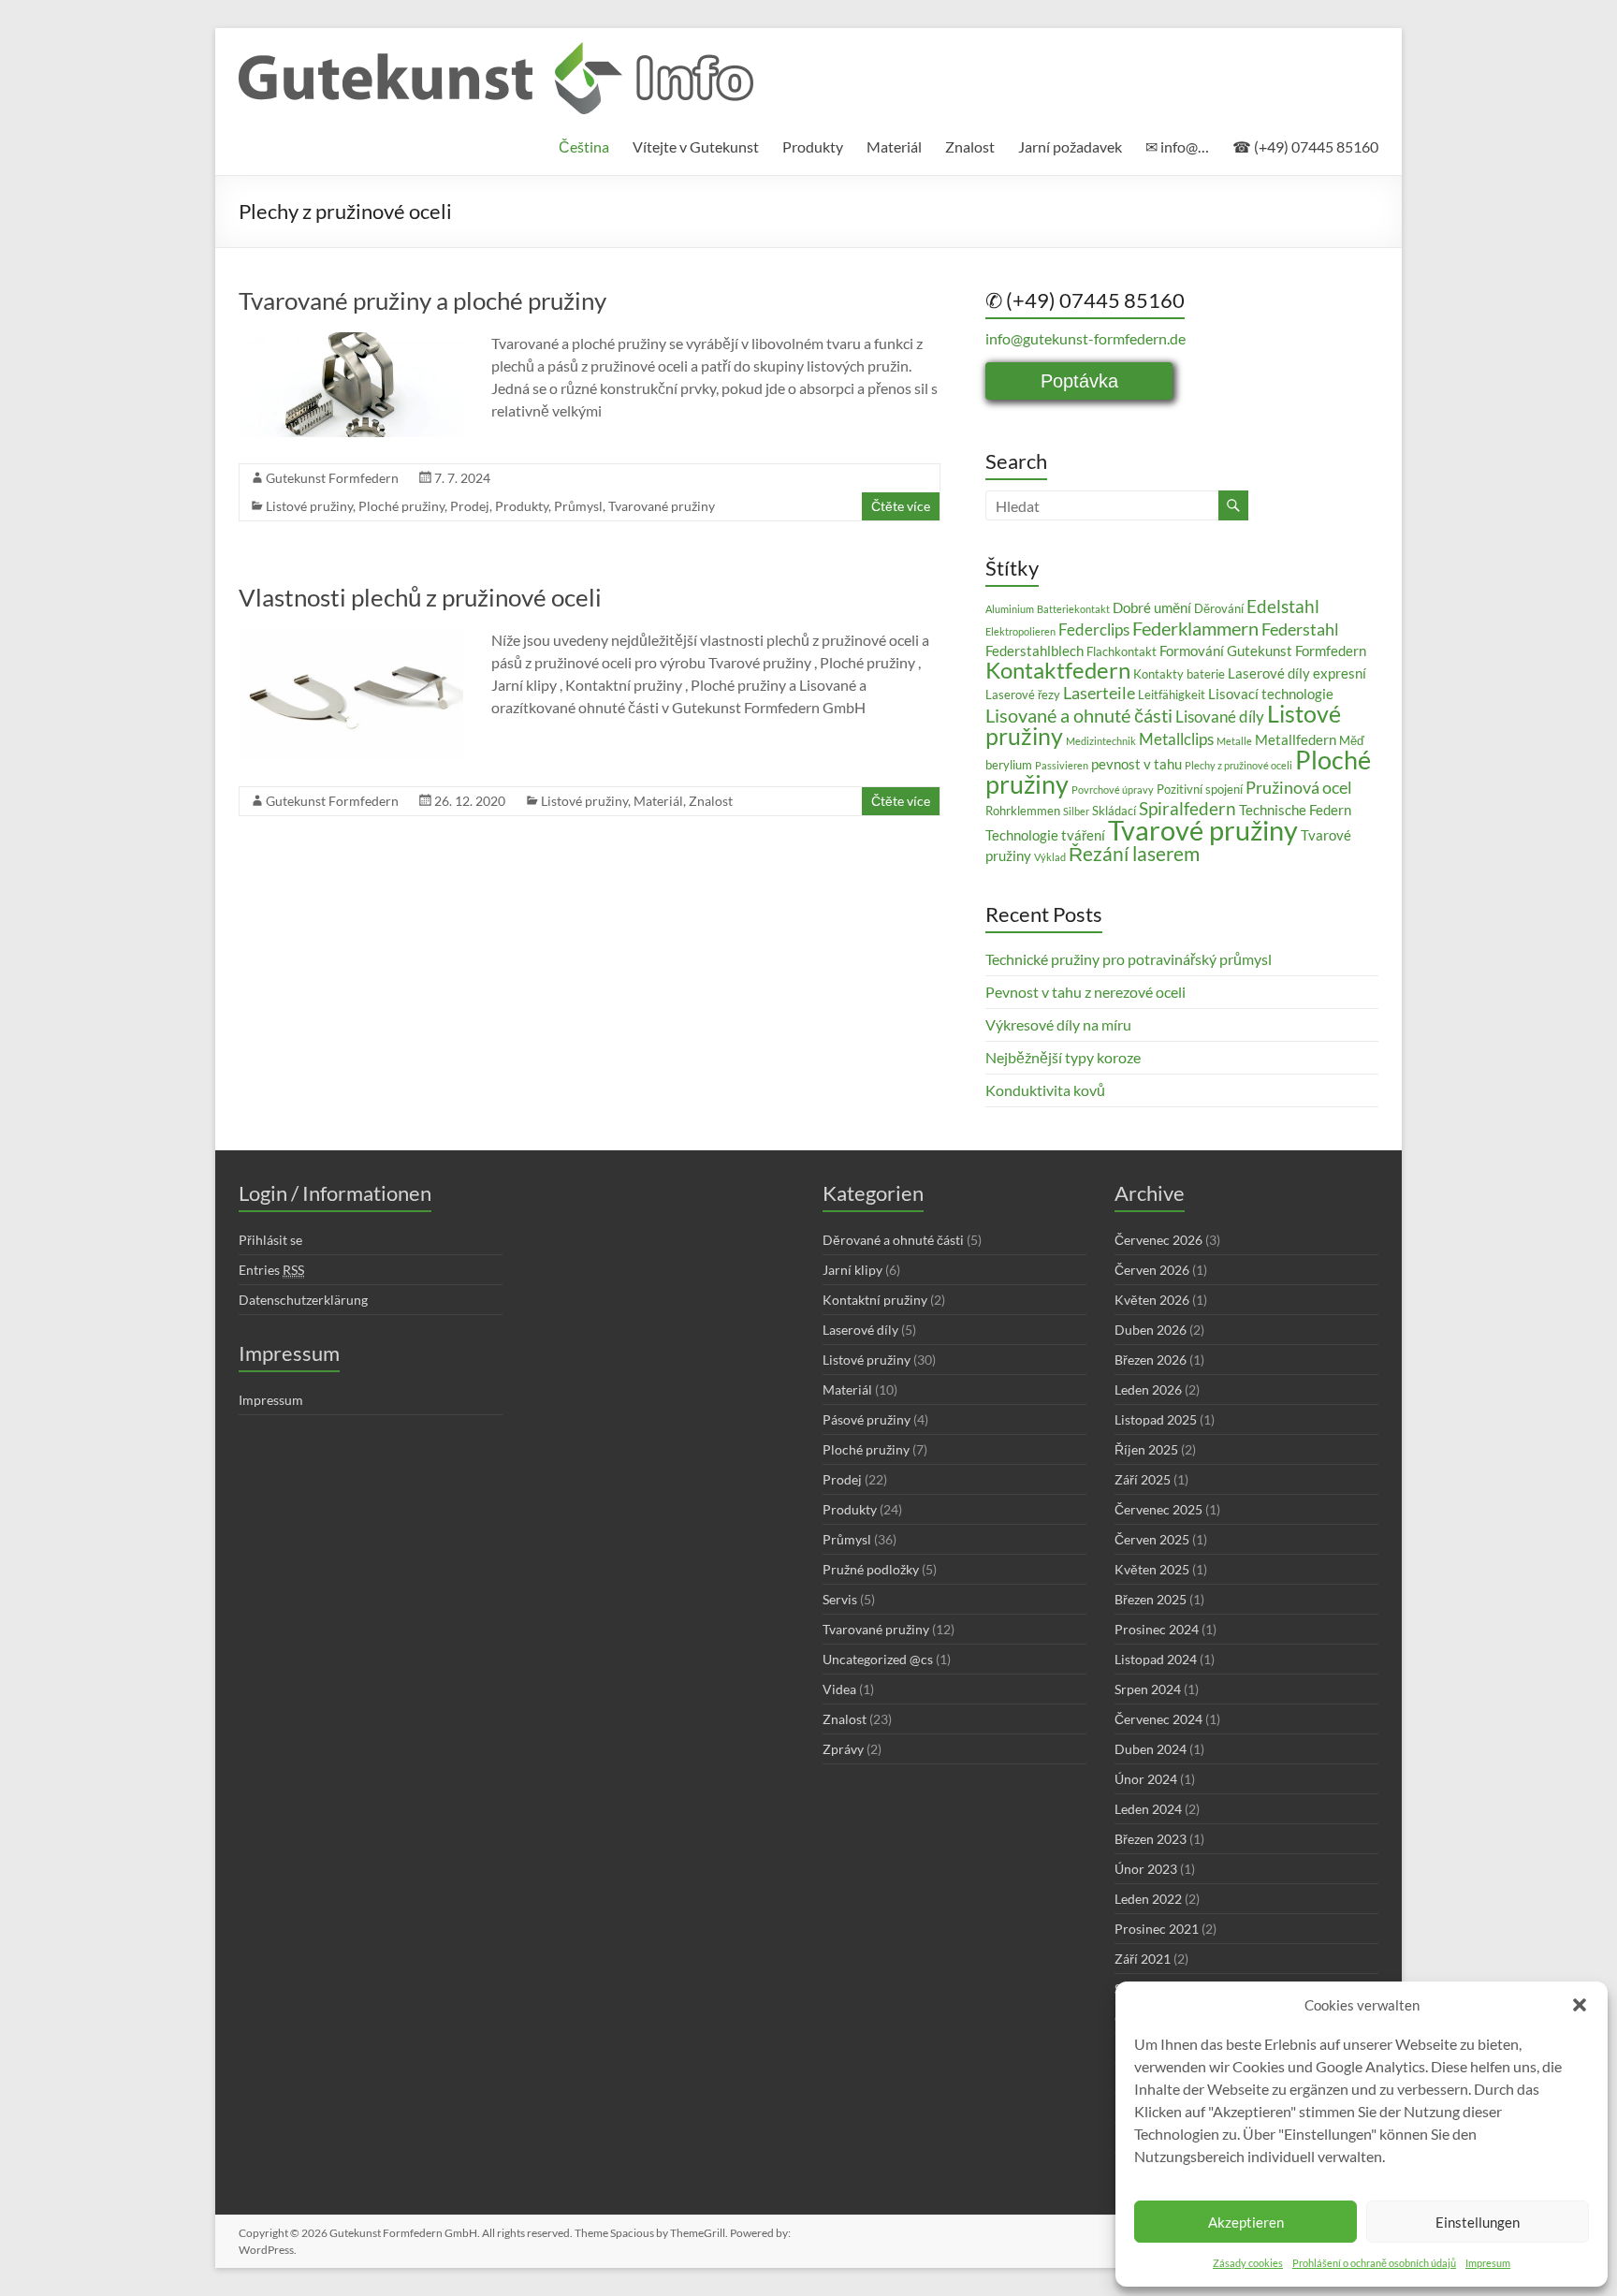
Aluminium (1010, 609)
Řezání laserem (1134, 854)
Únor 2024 (1146, 1779)
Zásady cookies (1248, 2263)
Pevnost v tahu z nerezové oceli (1085, 992)
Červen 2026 (1152, 1270)
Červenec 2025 (1158, 1509)
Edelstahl (1283, 606)
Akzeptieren (1246, 2222)
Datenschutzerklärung (303, 1300)
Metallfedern (1296, 739)
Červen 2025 (1152, 1539)
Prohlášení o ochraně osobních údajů (1374, 2263)
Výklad (1050, 857)
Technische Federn (1295, 810)
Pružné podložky (871, 1569)
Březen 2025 (1151, 1599)
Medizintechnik (1101, 741)
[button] (1580, 2005)
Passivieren (1062, 765)
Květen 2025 (1152, 1569)
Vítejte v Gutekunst (696, 146)
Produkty (813, 146)
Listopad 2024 (1156, 1659)
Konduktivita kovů (1045, 1090)
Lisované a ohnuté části (1079, 715)
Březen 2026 (1151, 1360)
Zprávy (843, 1749)
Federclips (1094, 629)
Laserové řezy (1023, 695)
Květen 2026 (1152, 1300)
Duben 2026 (1151, 1330)
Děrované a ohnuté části (893, 1240)
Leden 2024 (1148, 1809)
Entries (271, 1270)
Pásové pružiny (867, 1419)
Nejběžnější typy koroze (1063, 1057)
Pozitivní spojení (1200, 789)
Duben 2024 (1151, 1749)
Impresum (1488, 2263)
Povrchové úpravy (1113, 790)
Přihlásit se (270, 1240)
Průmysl (578, 506)
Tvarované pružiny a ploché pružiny (422, 300)
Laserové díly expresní (1297, 673)
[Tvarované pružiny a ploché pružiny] (351, 341)
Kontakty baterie (1179, 674)
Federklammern (1195, 628)
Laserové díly (860, 1330)
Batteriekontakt (1073, 609)
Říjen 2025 (1146, 1449)
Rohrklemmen (1023, 811)
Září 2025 (1143, 1479)
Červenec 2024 (1158, 1719)
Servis (840, 1599)
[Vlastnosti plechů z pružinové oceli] (351, 638)
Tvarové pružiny (1203, 830)
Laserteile (1099, 693)
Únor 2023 (1146, 1869)
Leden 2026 (1148, 1389)
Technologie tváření (1045, 835)
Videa (839, 1689)
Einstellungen (1478, 2222)
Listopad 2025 (1156, 1419)
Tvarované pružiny (662, 506)
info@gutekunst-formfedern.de (1085, 338)
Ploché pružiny (401, 506)
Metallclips (1176, 739)
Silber (1076, 811)
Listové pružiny (309, 506)
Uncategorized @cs (878, 1659)
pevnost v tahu (1136, 764)
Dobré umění (1152, 607)
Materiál (894, 146)
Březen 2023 (1151, 1839)
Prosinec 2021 (1157, 1929)
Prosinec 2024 (1157, 1629)
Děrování (1219, 608)
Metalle (1234, 741)
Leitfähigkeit (1172, 695)
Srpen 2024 (1148, 1689)
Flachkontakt (1122, 651)
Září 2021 (1143, 1959)
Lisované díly (1220, 717)
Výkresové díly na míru (1058, 1024)
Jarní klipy (852, 1270)
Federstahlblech (1034, 651)
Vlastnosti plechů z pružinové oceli (420, 597)
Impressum (271, 1400)
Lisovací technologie (1271, 694)
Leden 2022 (1148, 1899)
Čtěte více (901, 506)
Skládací (1114, 811)
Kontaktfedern (1058, 670)
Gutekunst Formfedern (332, 478)
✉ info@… (1177, 146)
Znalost (970, 146)
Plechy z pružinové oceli (1238, 765)
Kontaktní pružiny (875, 1300)
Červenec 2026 (1158, 1240)
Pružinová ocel (1299, 787)
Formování (1192, 651)
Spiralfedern (1187, 808)
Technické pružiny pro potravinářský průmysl (1129, 959)
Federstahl (1300, 629)
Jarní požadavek (1070, 146)
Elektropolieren (1020, 631)
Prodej (470, 506)
